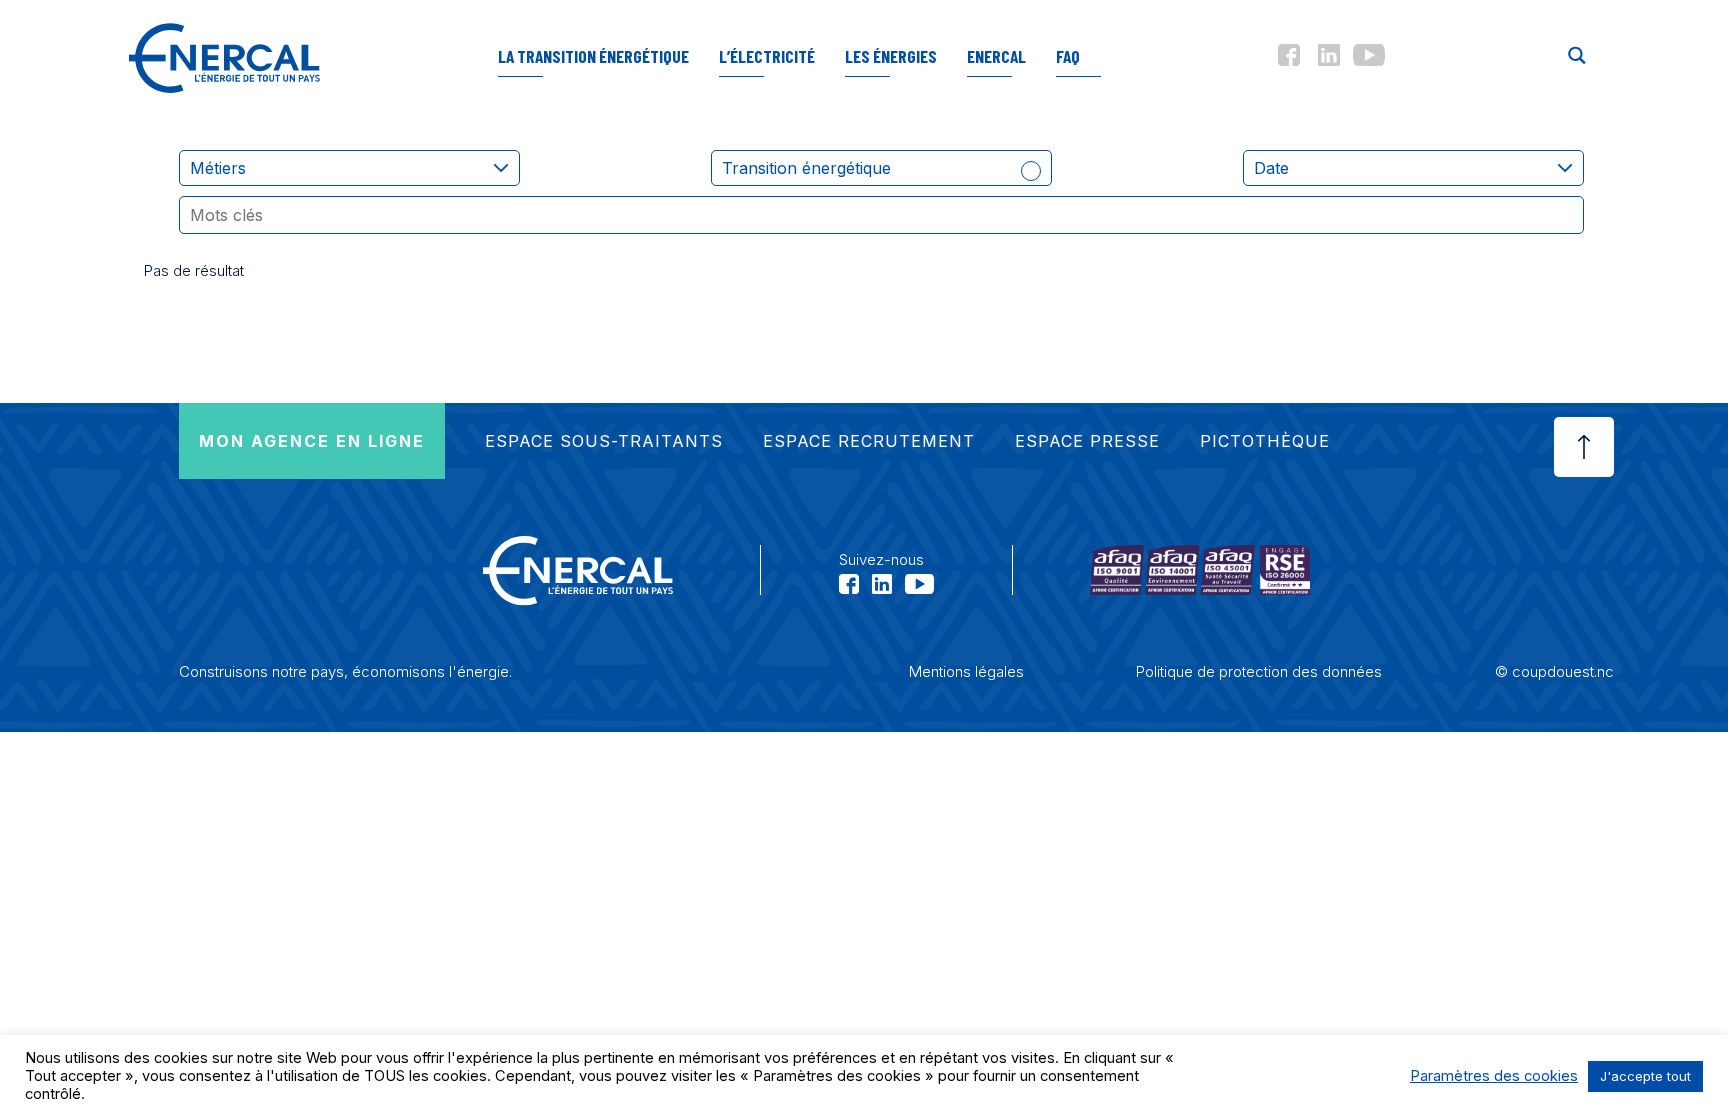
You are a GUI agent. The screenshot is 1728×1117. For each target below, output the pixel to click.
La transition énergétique (593, 56)
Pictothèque (1265, 441)
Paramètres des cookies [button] (1494, 1076)
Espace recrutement (869, 441)
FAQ (1068, 56)
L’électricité (767, 56)
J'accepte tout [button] (1645, 1076)
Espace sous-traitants (604, 441)
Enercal (996, 56)
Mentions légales (966, 671)
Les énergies (891, 56)
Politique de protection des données (1259, 671)
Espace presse (1087, 441)
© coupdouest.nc (1554, 671)
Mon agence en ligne (312, 441)
